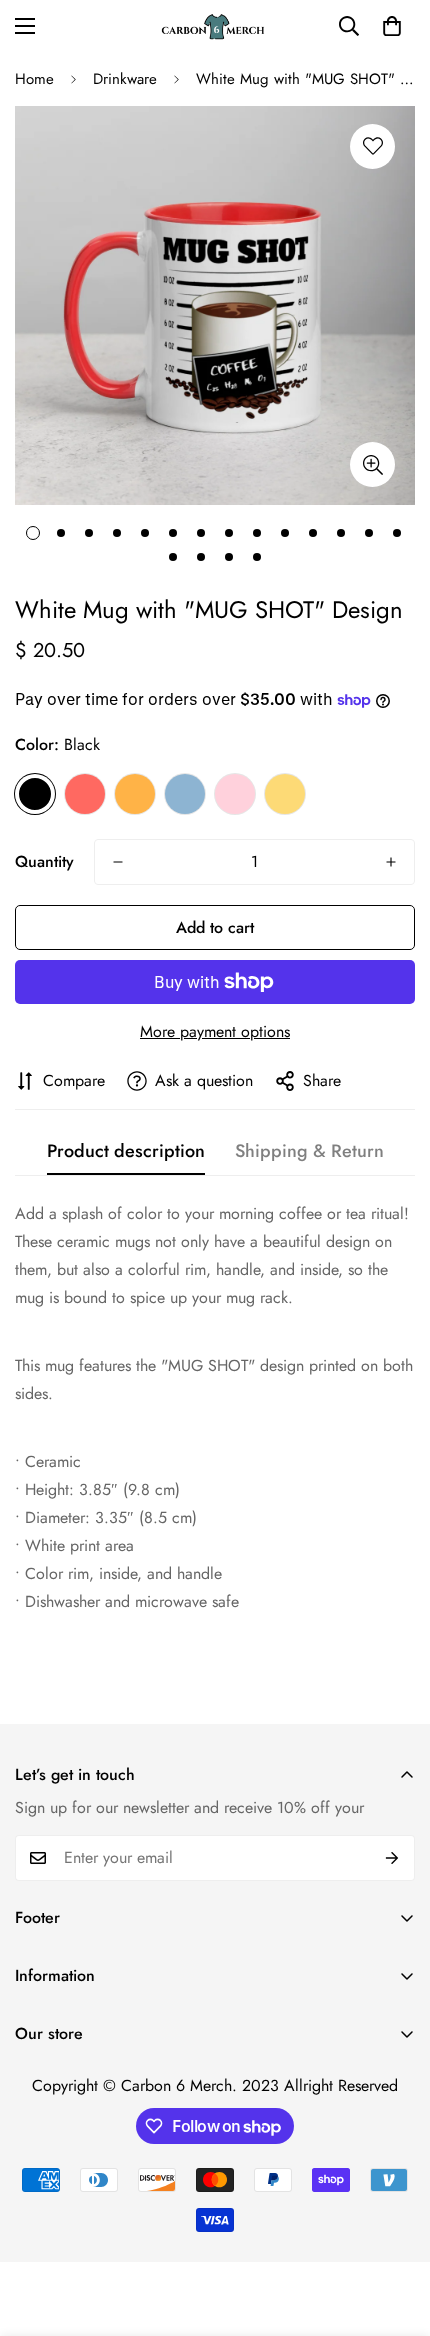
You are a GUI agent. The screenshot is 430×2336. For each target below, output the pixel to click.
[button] (392, 26)
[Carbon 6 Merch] (215, 26)
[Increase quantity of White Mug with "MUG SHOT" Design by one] (391, 862)
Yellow (285, 794)
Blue (185, 794)
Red (85, 794)
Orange (135, 794)
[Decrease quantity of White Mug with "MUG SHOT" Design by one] (118, 862)
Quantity (44, 861)
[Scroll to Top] (394, 2230)
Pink (235, 794)
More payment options (215, 1031)
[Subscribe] (392, 1858)
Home (34, 79)
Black (35, 794)
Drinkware (125, 79)
